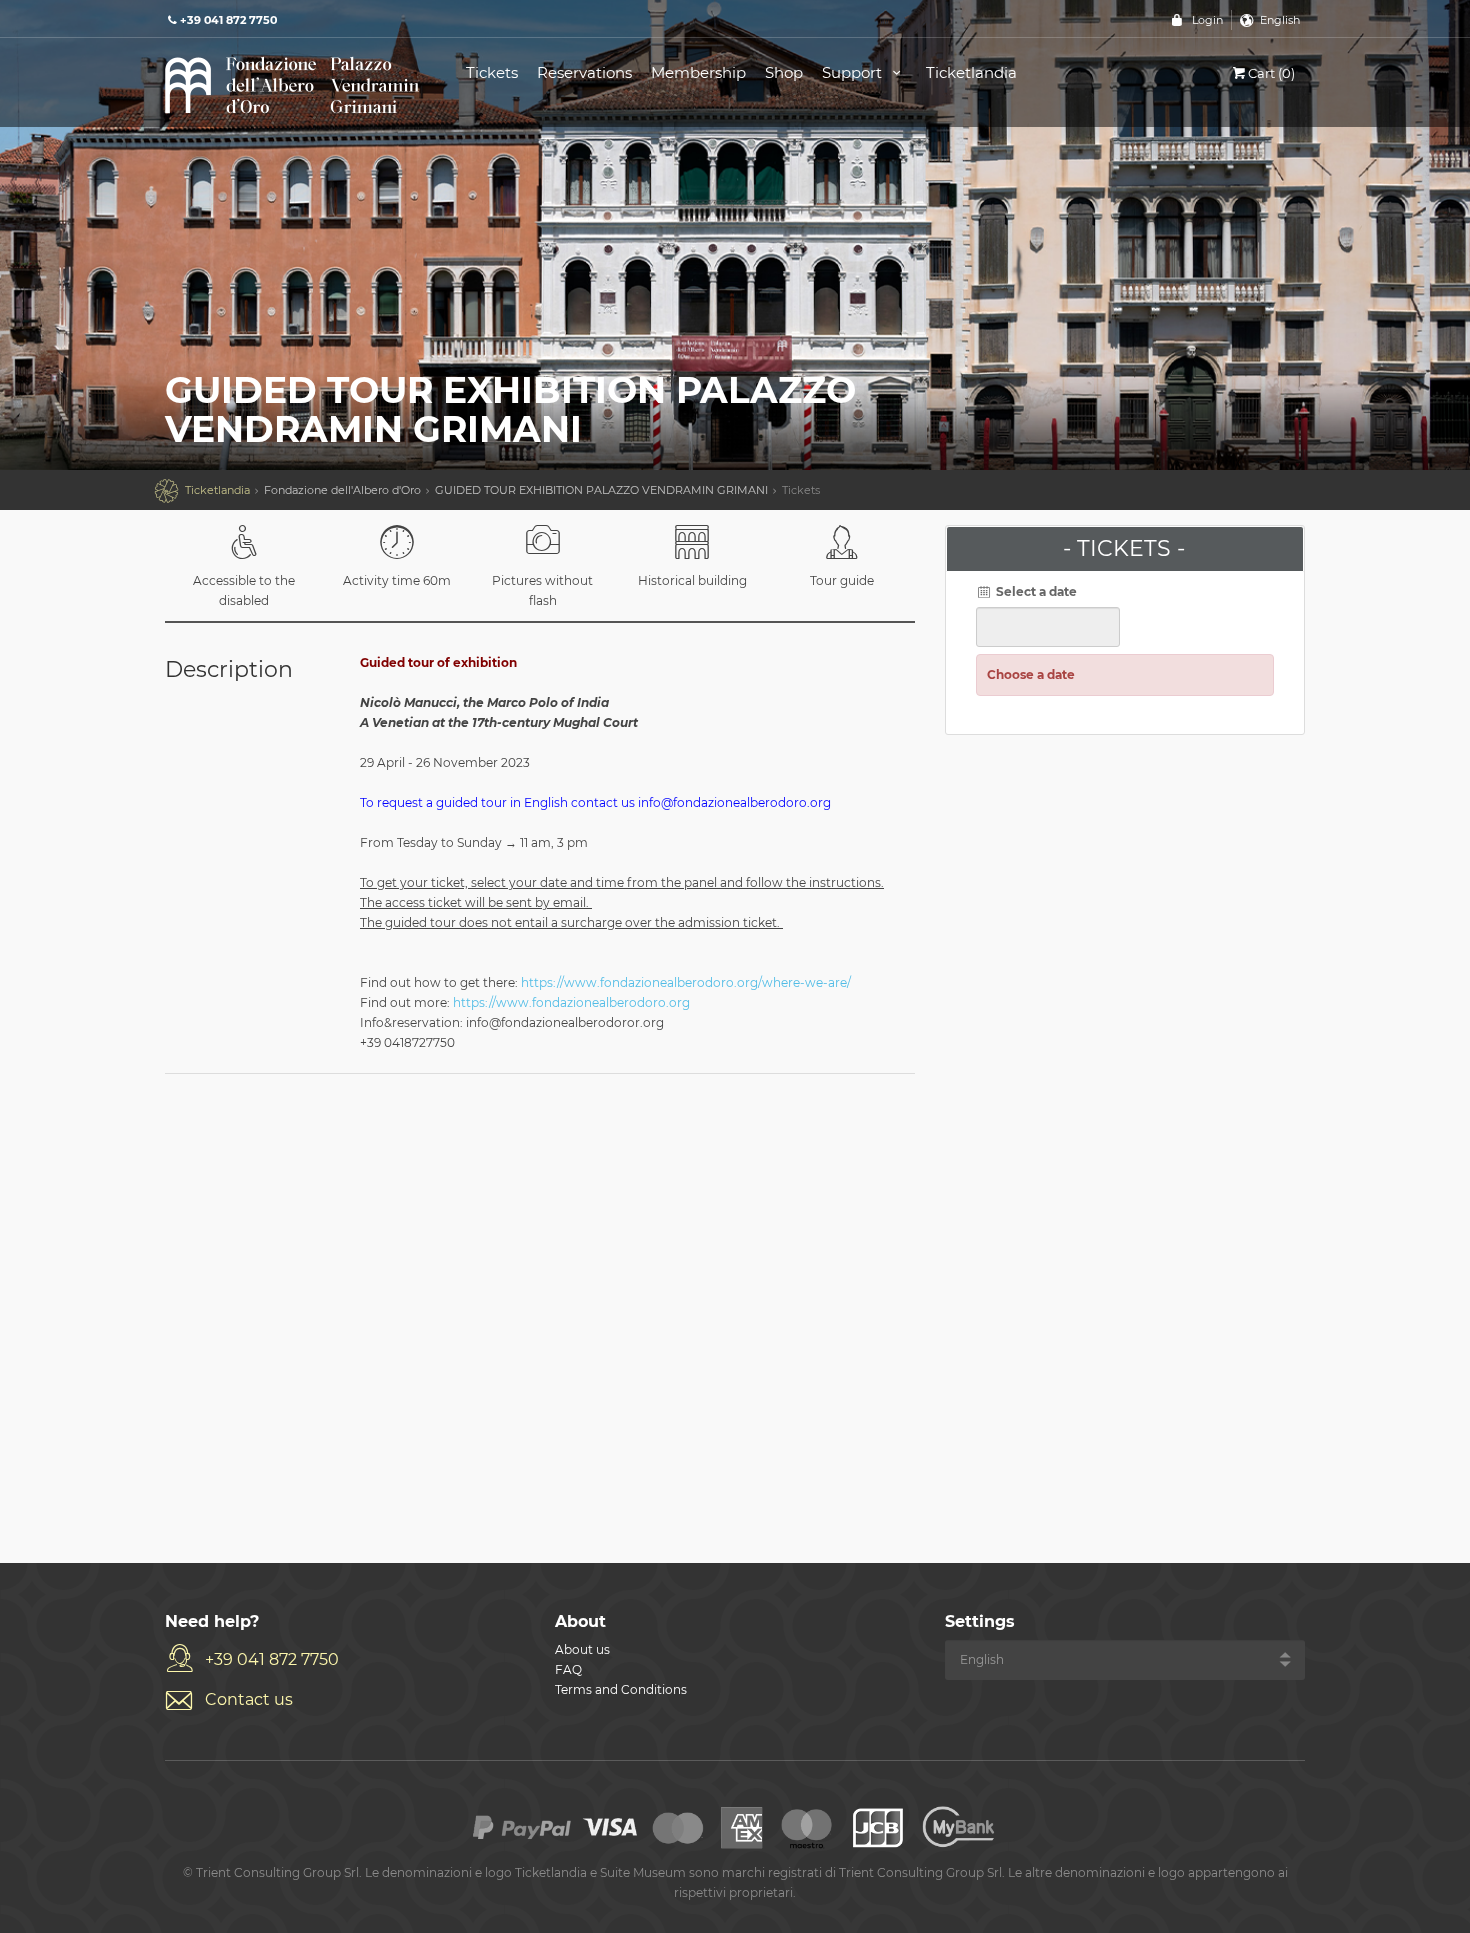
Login (1207, 20)
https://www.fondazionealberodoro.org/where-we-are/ (686, 982)
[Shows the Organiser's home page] (293, 83)
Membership (698, 72)
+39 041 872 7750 (272, 1659)
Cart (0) (1271, 73)
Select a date (1035, 591)
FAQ (568, 1669)
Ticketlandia (971, 72)
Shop (784, 72)
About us (582, 1649)
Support (854, 72)
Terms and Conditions (621, 1689)
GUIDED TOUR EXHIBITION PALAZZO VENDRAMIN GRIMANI (601, 490)
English (1280, 20)
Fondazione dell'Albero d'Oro (342, 490)
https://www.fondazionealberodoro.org (571, 1002)
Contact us (249, 1699)
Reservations (584, 72)
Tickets (492, 72)
